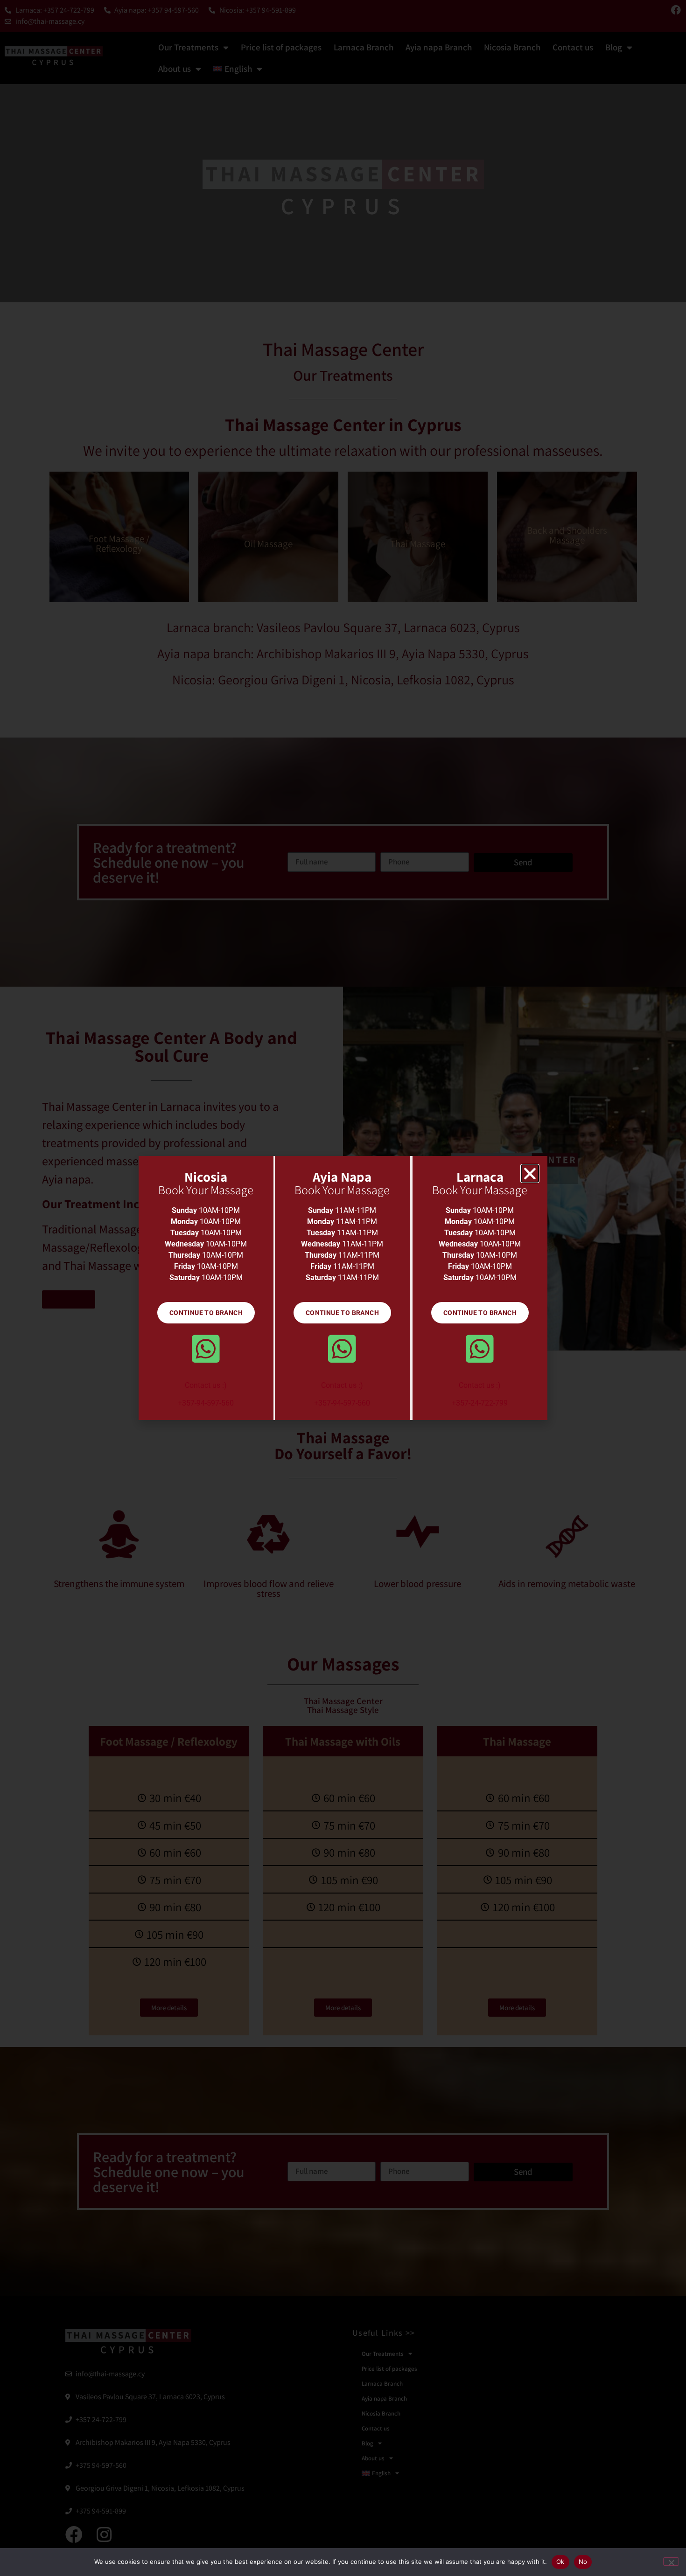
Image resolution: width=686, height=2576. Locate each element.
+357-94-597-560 (206, 1403)
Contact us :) (206, 1385)
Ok (560, 2562)
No (583, 2562)
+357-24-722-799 (480, 1403)
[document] (343, 1288)
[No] (671, 2562)
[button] (530, 1173)
